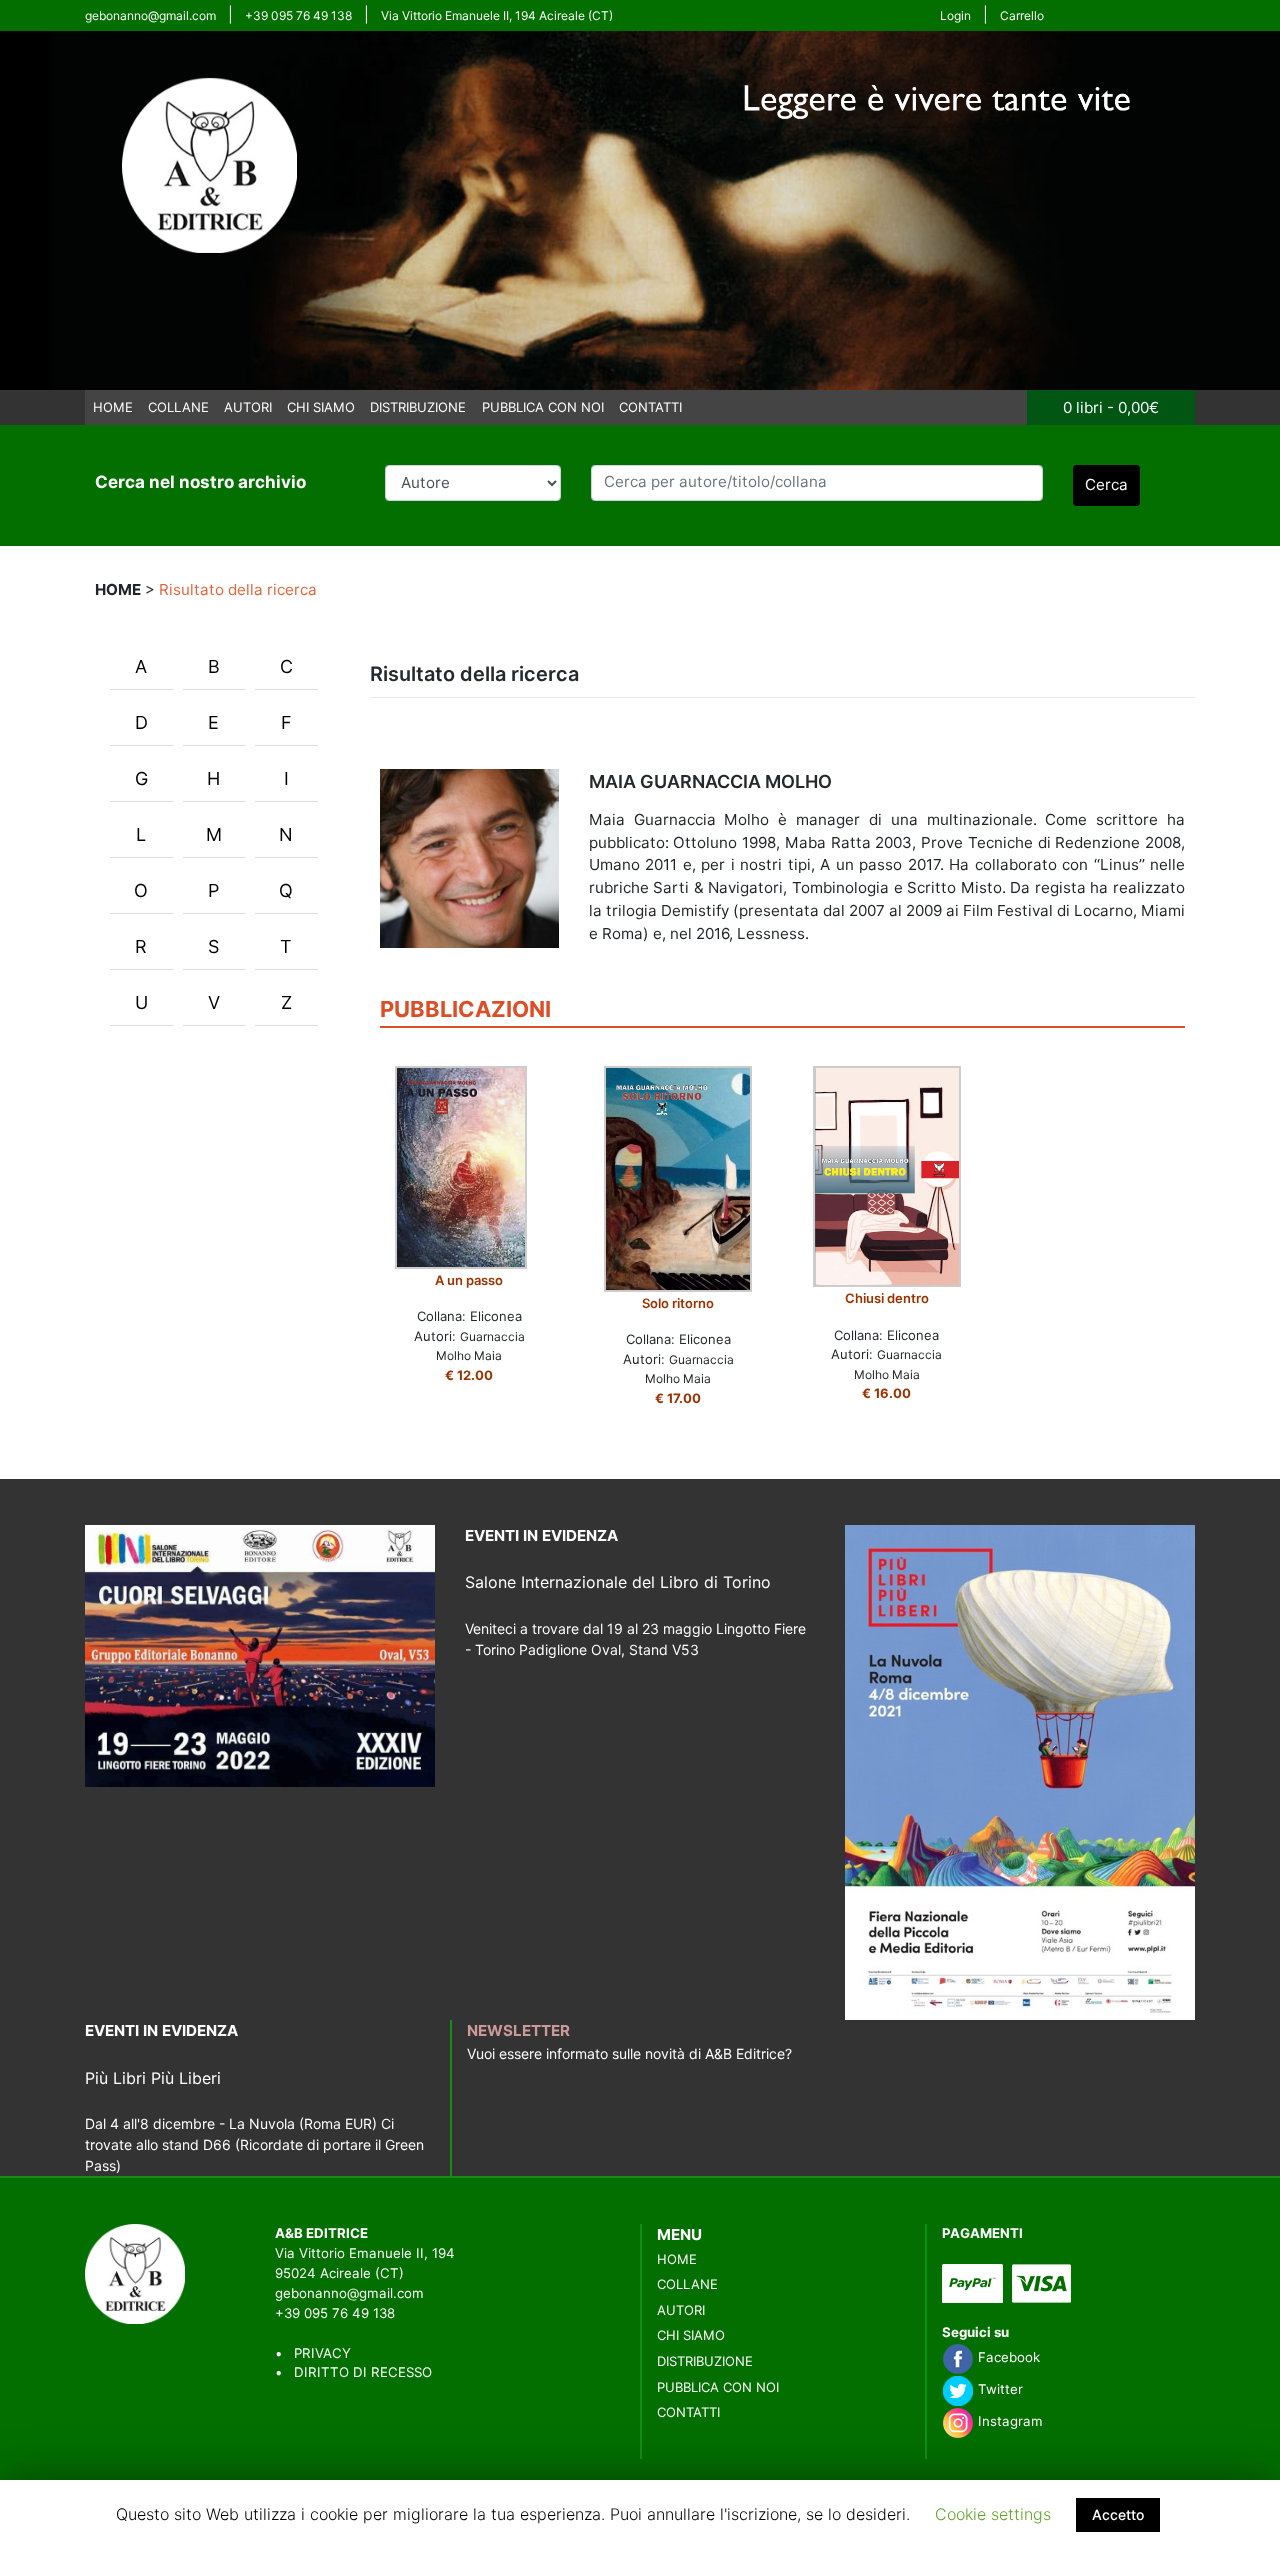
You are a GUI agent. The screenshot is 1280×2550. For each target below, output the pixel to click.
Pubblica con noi (543, 407)
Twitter (998, 2389)
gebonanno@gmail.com (150, 15)
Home (113, 407)
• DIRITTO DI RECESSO (353, 2372)
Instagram (1008, 2421)
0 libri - (1111, 407)
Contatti (650, 407)
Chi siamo (321, 407)
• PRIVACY (313, 2353)
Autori (248, 407)
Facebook (1007, 2357)
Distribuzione (418, 407)
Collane (178, 407)
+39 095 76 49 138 (298, 15)
